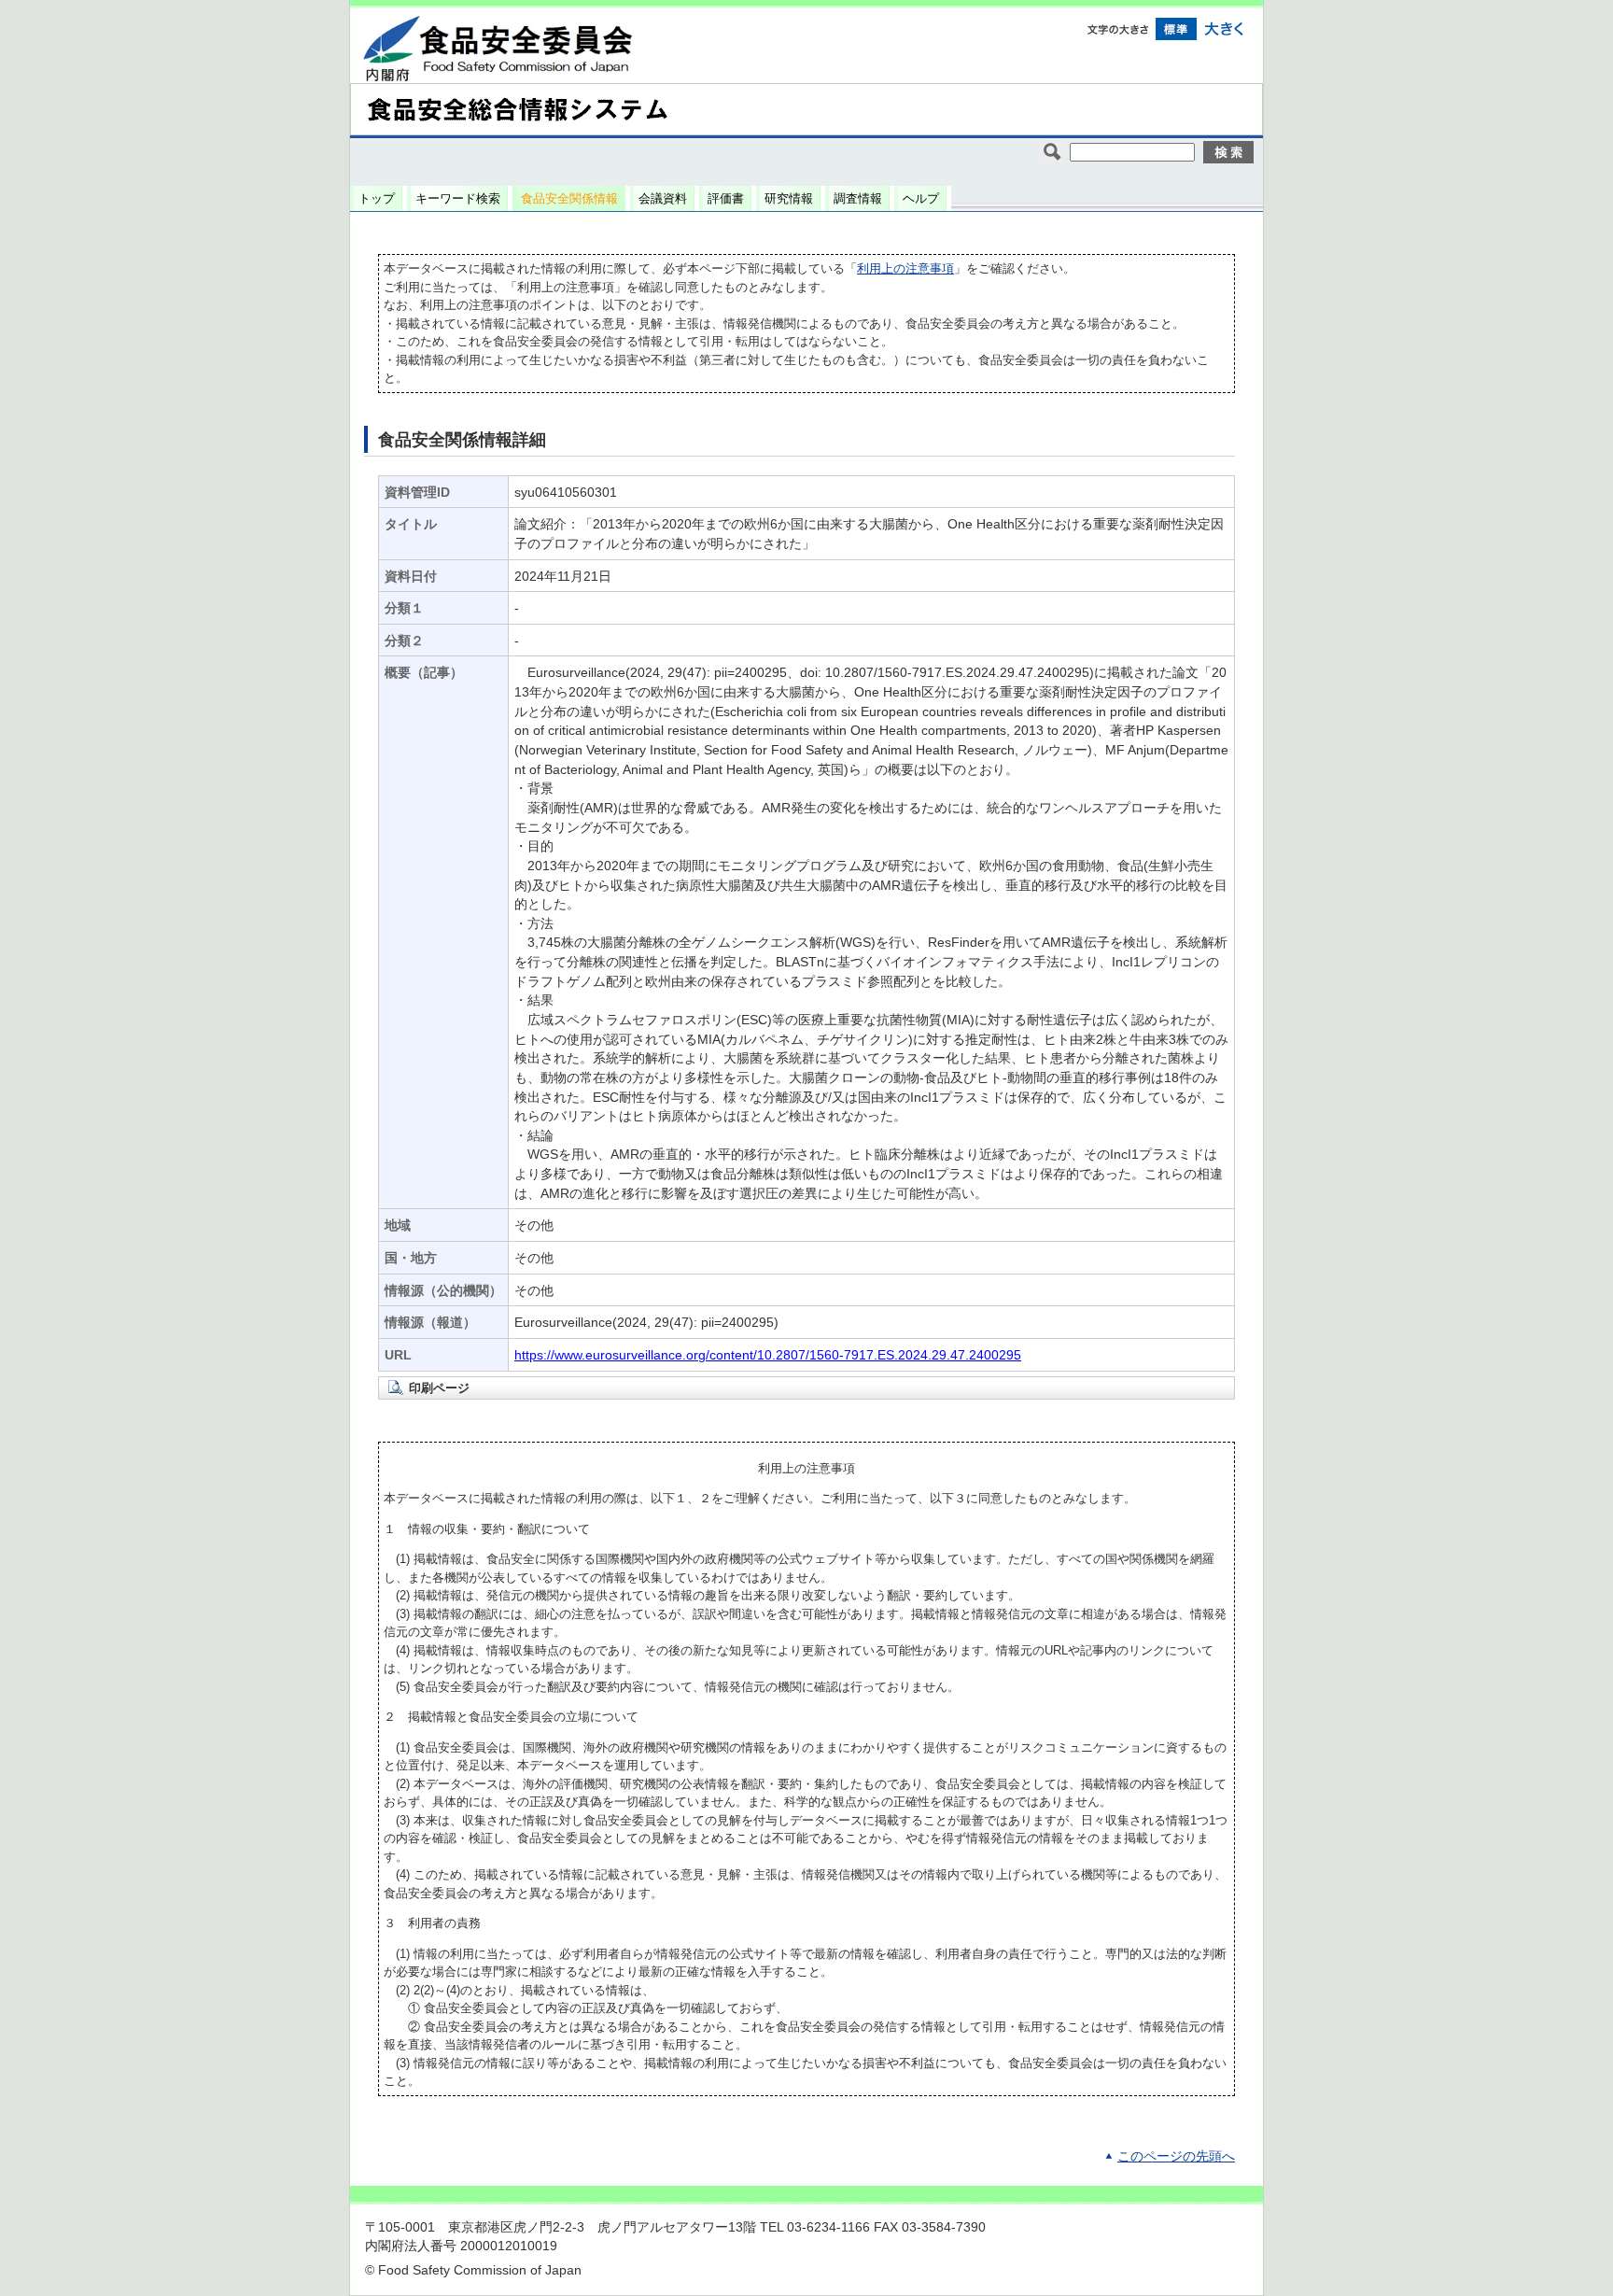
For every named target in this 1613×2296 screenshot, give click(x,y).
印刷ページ (439, 1388)
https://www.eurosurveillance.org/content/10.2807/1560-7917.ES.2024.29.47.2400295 (768, 1355)
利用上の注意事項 (905, 268)
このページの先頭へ (1176, 2156)
